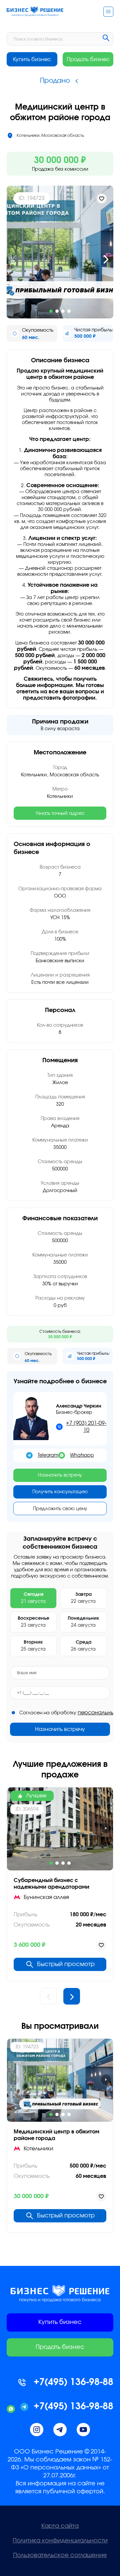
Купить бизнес (32, 59)
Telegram (48, 1455)
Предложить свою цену (60, 1509)
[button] (14, 259)
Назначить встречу (60, 1475)
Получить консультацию (60, 1492)
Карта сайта (60, 2526)
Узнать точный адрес (60, 814)
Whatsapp (82, 1455)
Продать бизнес (88, 59)
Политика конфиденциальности (60, 2541)
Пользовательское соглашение (60, 2555)
